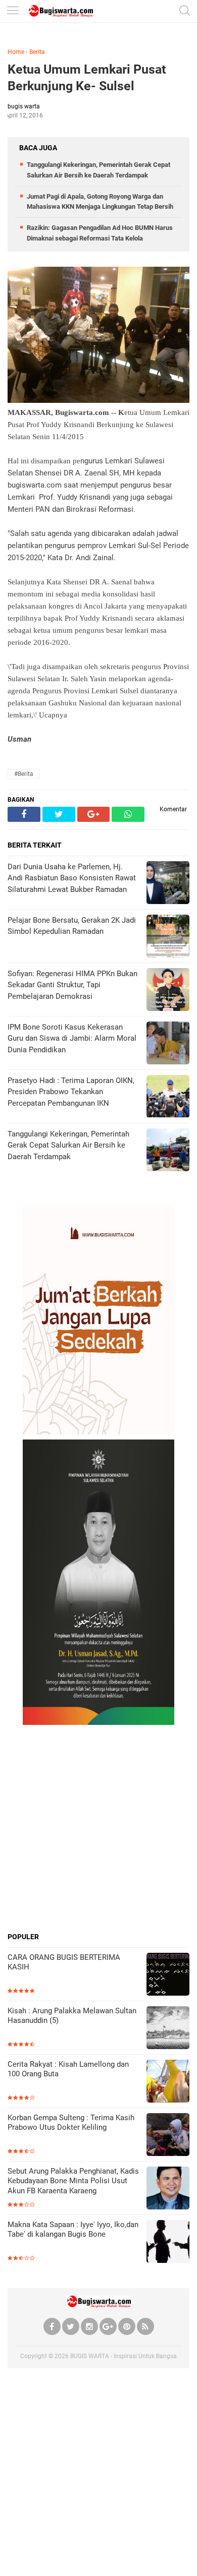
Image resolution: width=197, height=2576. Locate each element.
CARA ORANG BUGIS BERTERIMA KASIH (64, 1962)
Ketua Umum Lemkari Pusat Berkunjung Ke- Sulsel (87, 78)
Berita (37, 52)
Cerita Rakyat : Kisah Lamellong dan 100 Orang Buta (68, 2069)
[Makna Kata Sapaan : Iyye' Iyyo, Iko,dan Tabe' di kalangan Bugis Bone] (168, 2242)
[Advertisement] (98, 1828)
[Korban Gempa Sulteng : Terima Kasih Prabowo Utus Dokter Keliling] (168, 2136)
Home (16, 52)
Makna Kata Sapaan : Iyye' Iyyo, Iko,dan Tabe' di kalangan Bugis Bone (73, 2230)
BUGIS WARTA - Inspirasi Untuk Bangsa (124, 2356)
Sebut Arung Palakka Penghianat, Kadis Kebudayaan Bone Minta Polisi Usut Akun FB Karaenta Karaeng (73, 2181)
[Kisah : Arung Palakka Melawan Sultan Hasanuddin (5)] (168, 2029)
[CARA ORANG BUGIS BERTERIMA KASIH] (168, 1975)
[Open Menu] (13, 11)
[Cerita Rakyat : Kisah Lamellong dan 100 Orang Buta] (168, 2082)
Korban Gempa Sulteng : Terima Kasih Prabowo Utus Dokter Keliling (71, 2123)
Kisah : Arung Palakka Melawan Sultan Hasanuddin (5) (72, 2016)
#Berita (24, 774)
